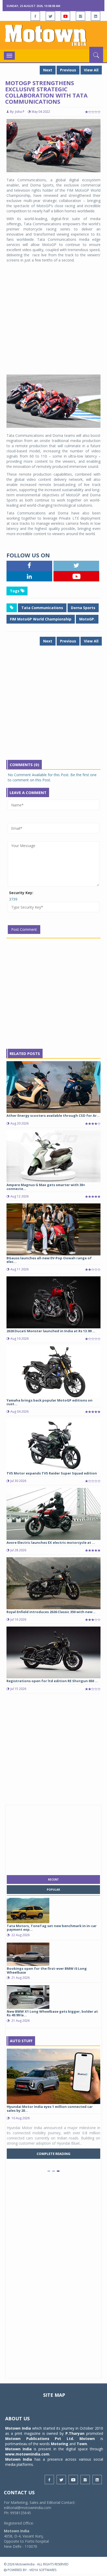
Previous (68, 70)
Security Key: (21, 893)
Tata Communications (42, 608)
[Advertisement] (53, 319)
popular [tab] (53, 1890)
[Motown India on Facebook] (35, 16)
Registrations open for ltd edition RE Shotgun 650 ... (52, 1681)
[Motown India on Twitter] (50, 16)
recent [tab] (53, 1879)
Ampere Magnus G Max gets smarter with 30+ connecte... (46, 1187)
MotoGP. (87, 619)
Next (48, 70)
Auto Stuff (21, 2041)
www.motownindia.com (27, 2454)
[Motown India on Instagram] (81, 16)
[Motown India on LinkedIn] (96, 16)
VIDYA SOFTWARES (43, 2570)
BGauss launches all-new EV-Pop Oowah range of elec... (49, 1260)
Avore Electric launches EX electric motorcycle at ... (51, 1542)
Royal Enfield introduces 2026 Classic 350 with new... (51, 1612)
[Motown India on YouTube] (65, 16)
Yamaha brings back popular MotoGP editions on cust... (49, 1402)
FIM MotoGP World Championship (41, 619)
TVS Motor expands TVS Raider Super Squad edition (52, 1473)
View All (91, 70)
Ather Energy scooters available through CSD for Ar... (53, 1115)
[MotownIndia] (53, 35)
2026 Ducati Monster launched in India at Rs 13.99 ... (51, 1331)
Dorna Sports (83, 608)
